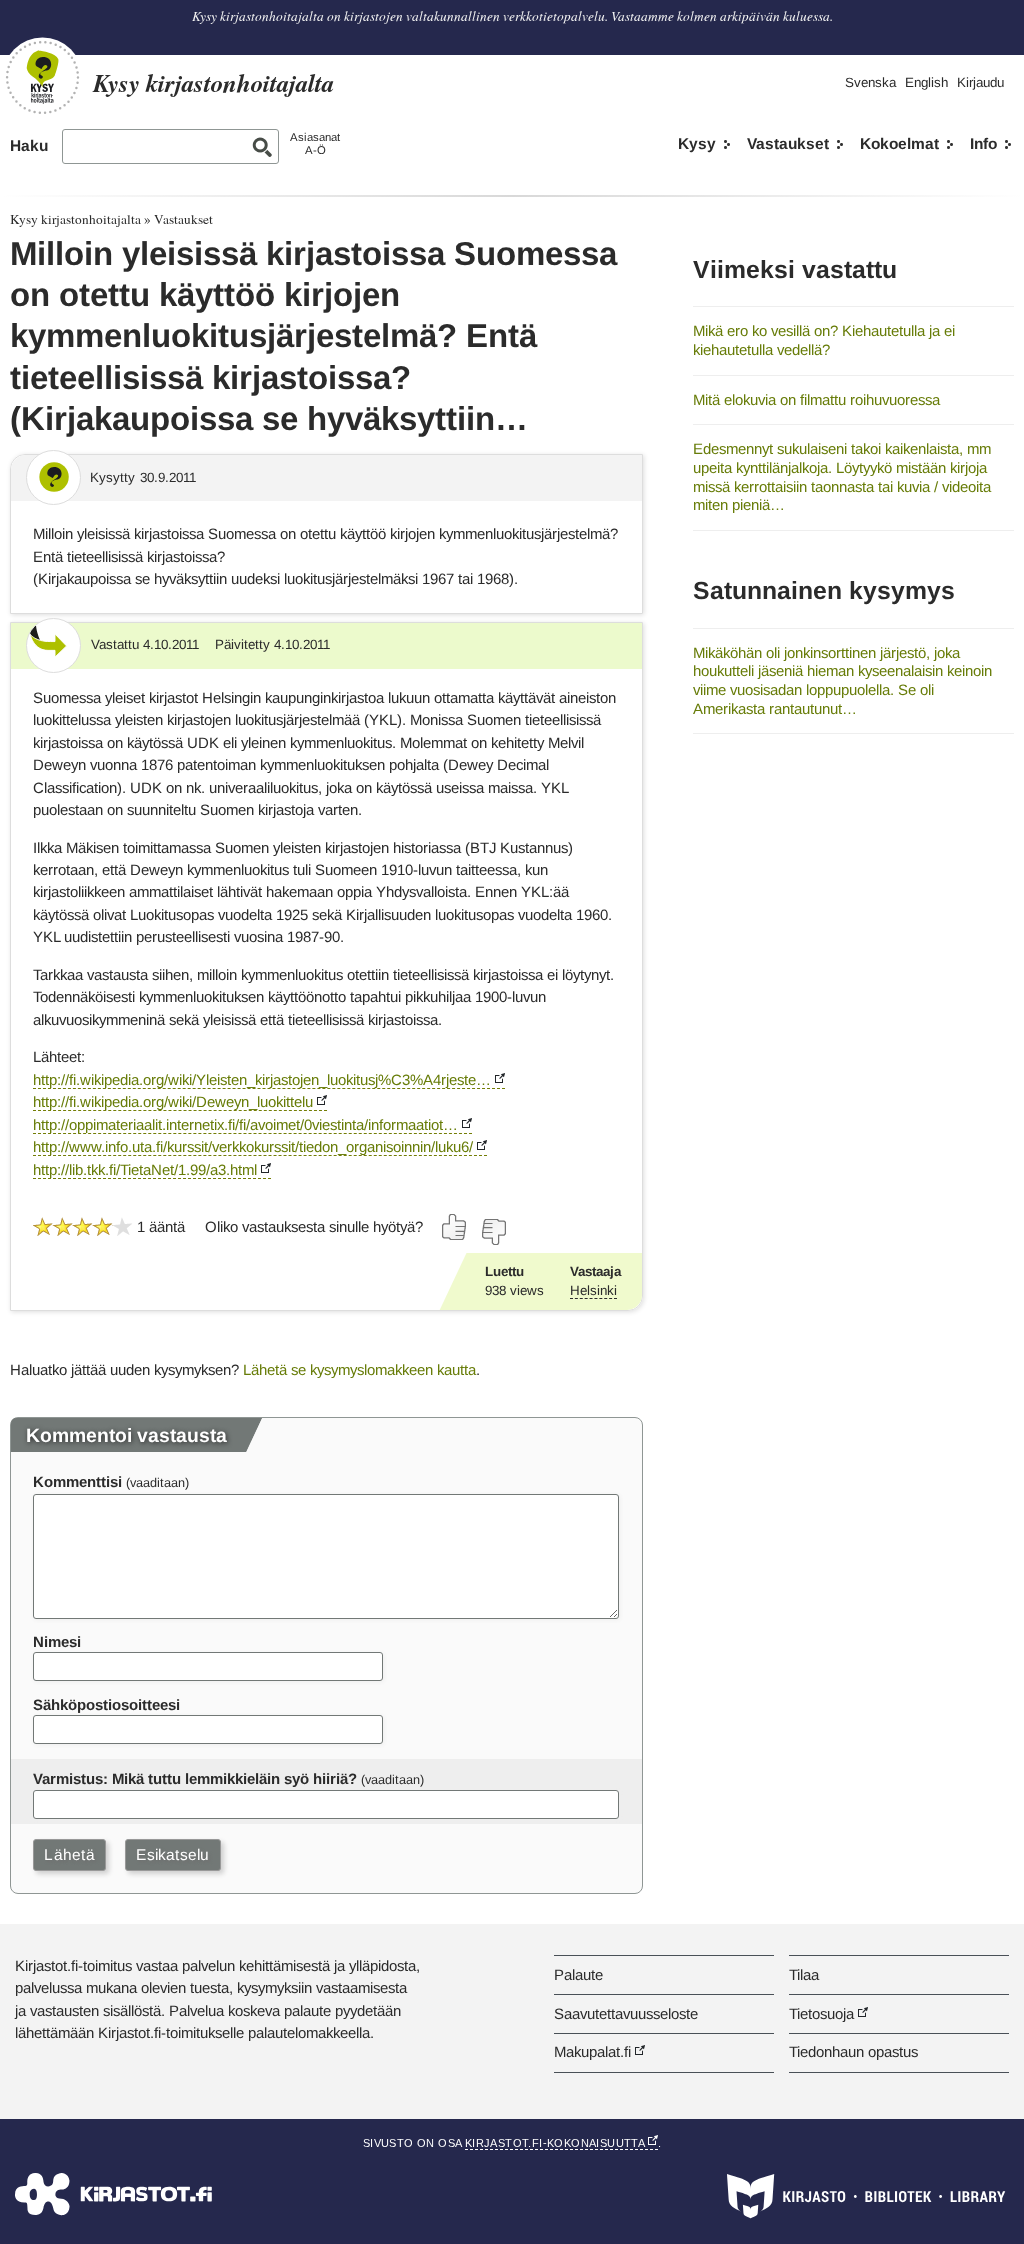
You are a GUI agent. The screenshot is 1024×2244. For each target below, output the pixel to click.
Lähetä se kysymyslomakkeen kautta (359, 1369)
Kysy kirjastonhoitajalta (75, 219)
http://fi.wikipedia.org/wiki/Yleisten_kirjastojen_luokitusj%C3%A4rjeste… (262, 1079)
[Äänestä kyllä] (455, 1227)
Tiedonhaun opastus (853, 2051)
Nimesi (57, 1641)
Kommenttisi (77, 1481)
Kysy (697, 143)
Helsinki (593, 1290)
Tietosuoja (821, 2013)
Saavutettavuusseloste (626, 2013)
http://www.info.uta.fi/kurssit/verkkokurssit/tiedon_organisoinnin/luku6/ (253, 1146)
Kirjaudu (980, 82)
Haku (29, 145)
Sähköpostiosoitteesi (106, 1704)
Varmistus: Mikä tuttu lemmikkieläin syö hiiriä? (195, 1778)
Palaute (578, 1974)
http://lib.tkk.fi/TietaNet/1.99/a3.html (145, 1169)
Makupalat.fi (592, 2051)
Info (983, 143)
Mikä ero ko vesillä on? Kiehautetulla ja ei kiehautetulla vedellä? (824, 340)
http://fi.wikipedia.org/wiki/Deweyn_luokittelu (173, 1101)
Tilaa (804, 1974)
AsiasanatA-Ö (315, 143)
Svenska (870, 82)
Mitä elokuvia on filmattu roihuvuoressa (816, 399)
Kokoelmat (899, 143)
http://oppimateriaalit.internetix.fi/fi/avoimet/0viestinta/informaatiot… (245, 1124)
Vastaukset (788, 143)
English (926, 82)
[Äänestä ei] (493, 1232)
